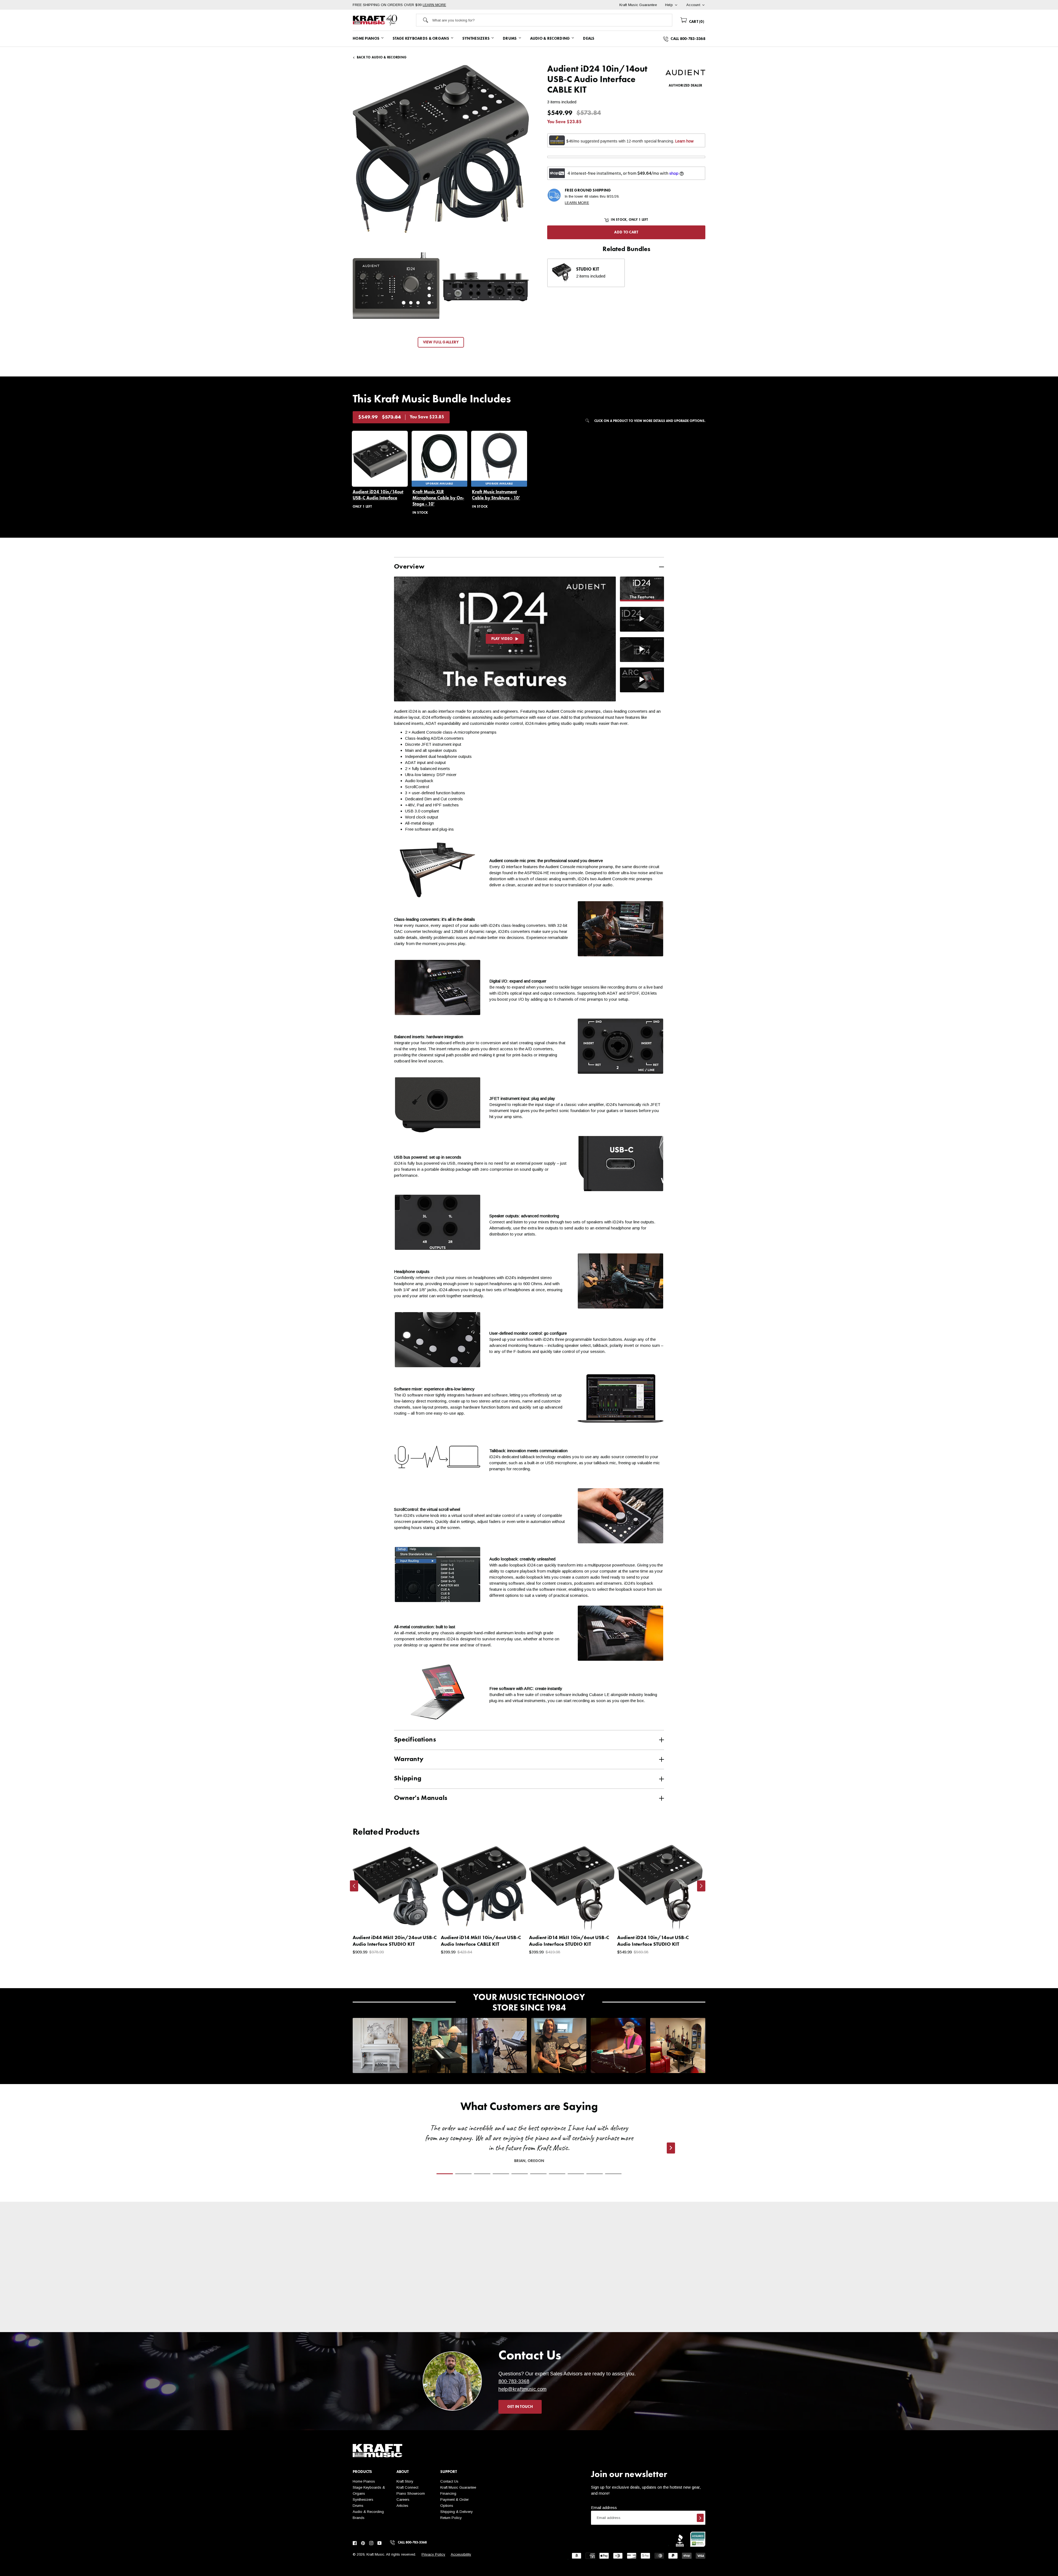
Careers (403, 2500)
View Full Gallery (441, 342)
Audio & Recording (368, 2512)
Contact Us (449, 2481)
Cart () (696, 22)
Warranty (409, 1759)
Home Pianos (364, 2481)
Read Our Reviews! (659, 2316)
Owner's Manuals (421, 1798)
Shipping (408, 1779)
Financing (448, 2493)
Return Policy (451, 2518)
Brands (359, 2518)
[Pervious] (354, 1886)
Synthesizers (363, 2500)
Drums (358, 2506)
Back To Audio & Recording (382, 58)
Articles (402, 2506)
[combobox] (552, 20)
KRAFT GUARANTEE (573, 2328)
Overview (409, 567)
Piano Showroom (411, 2493)
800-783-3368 (514, 2381)
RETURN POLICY (486, 2316)
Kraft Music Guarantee (458, 2487)
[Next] (701, 1886)
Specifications (415, 1740)
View (424, 1920)
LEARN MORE (434, 5)
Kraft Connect (407, 2487)
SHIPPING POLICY (399, 2316)
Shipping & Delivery (457, 2512)
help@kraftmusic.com (523, 2389)
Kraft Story (405, 2481)
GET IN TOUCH (520, 2407)
